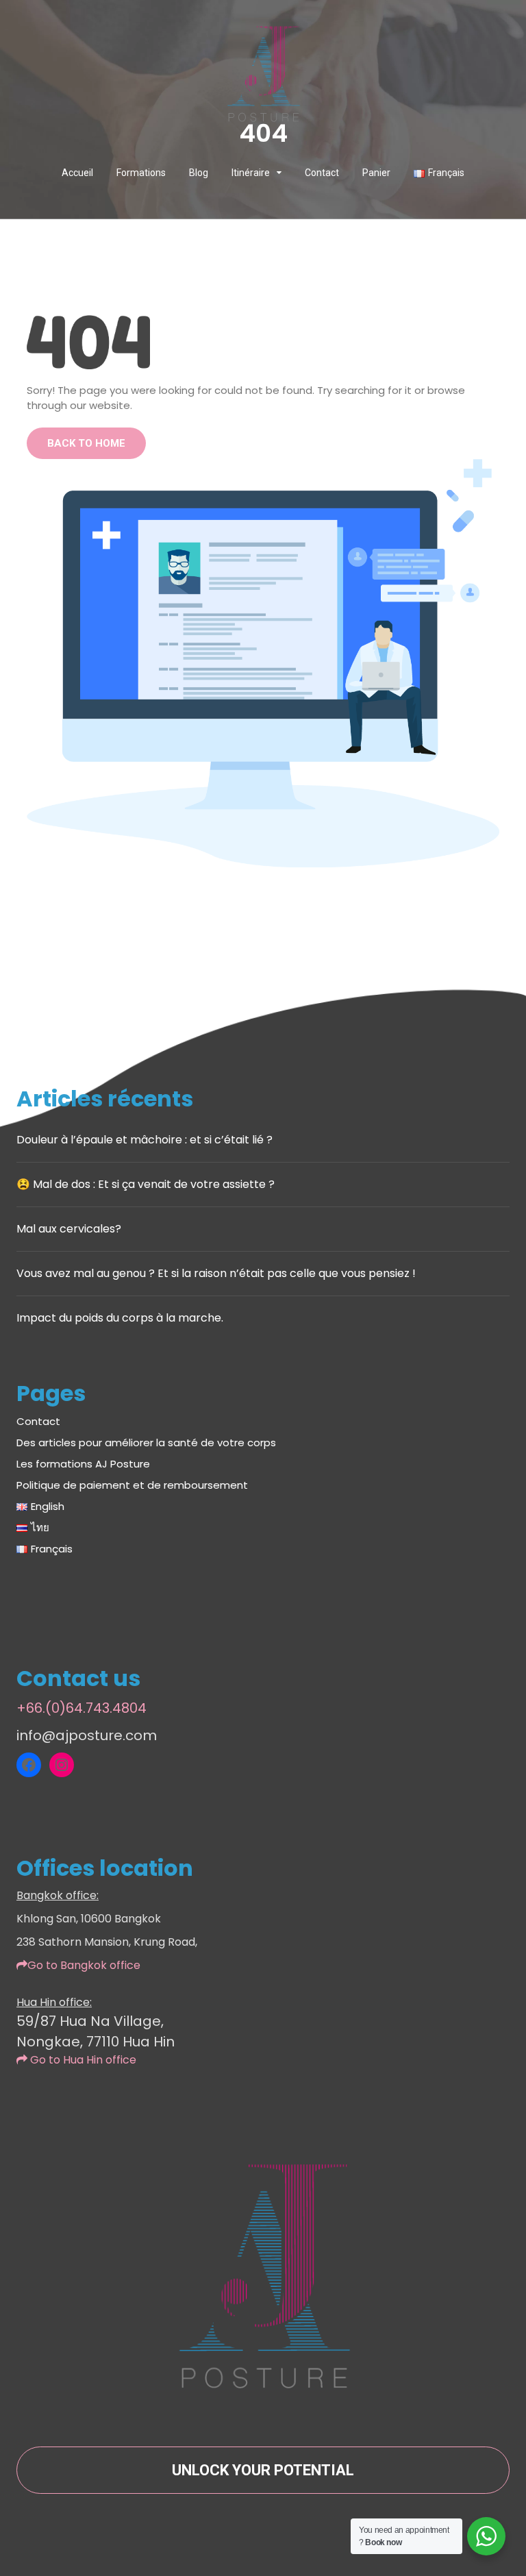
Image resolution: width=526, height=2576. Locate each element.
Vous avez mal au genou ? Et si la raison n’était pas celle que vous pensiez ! (216, 1273)
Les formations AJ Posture (83, 1464)
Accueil (77, 173)
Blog (199, 173)
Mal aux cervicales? (69, 1229)
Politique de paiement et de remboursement (132, 1485)
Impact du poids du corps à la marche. (120, 1318)
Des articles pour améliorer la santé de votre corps (146, 1442)
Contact (322, 173)
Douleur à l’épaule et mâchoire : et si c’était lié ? (145, 1140)
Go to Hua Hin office (82, 2060)
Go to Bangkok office (84, 1965)
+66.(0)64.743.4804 (82, 1708)
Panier (376, 173)
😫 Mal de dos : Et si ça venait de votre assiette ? (146, 1184)
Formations (141, 173)
